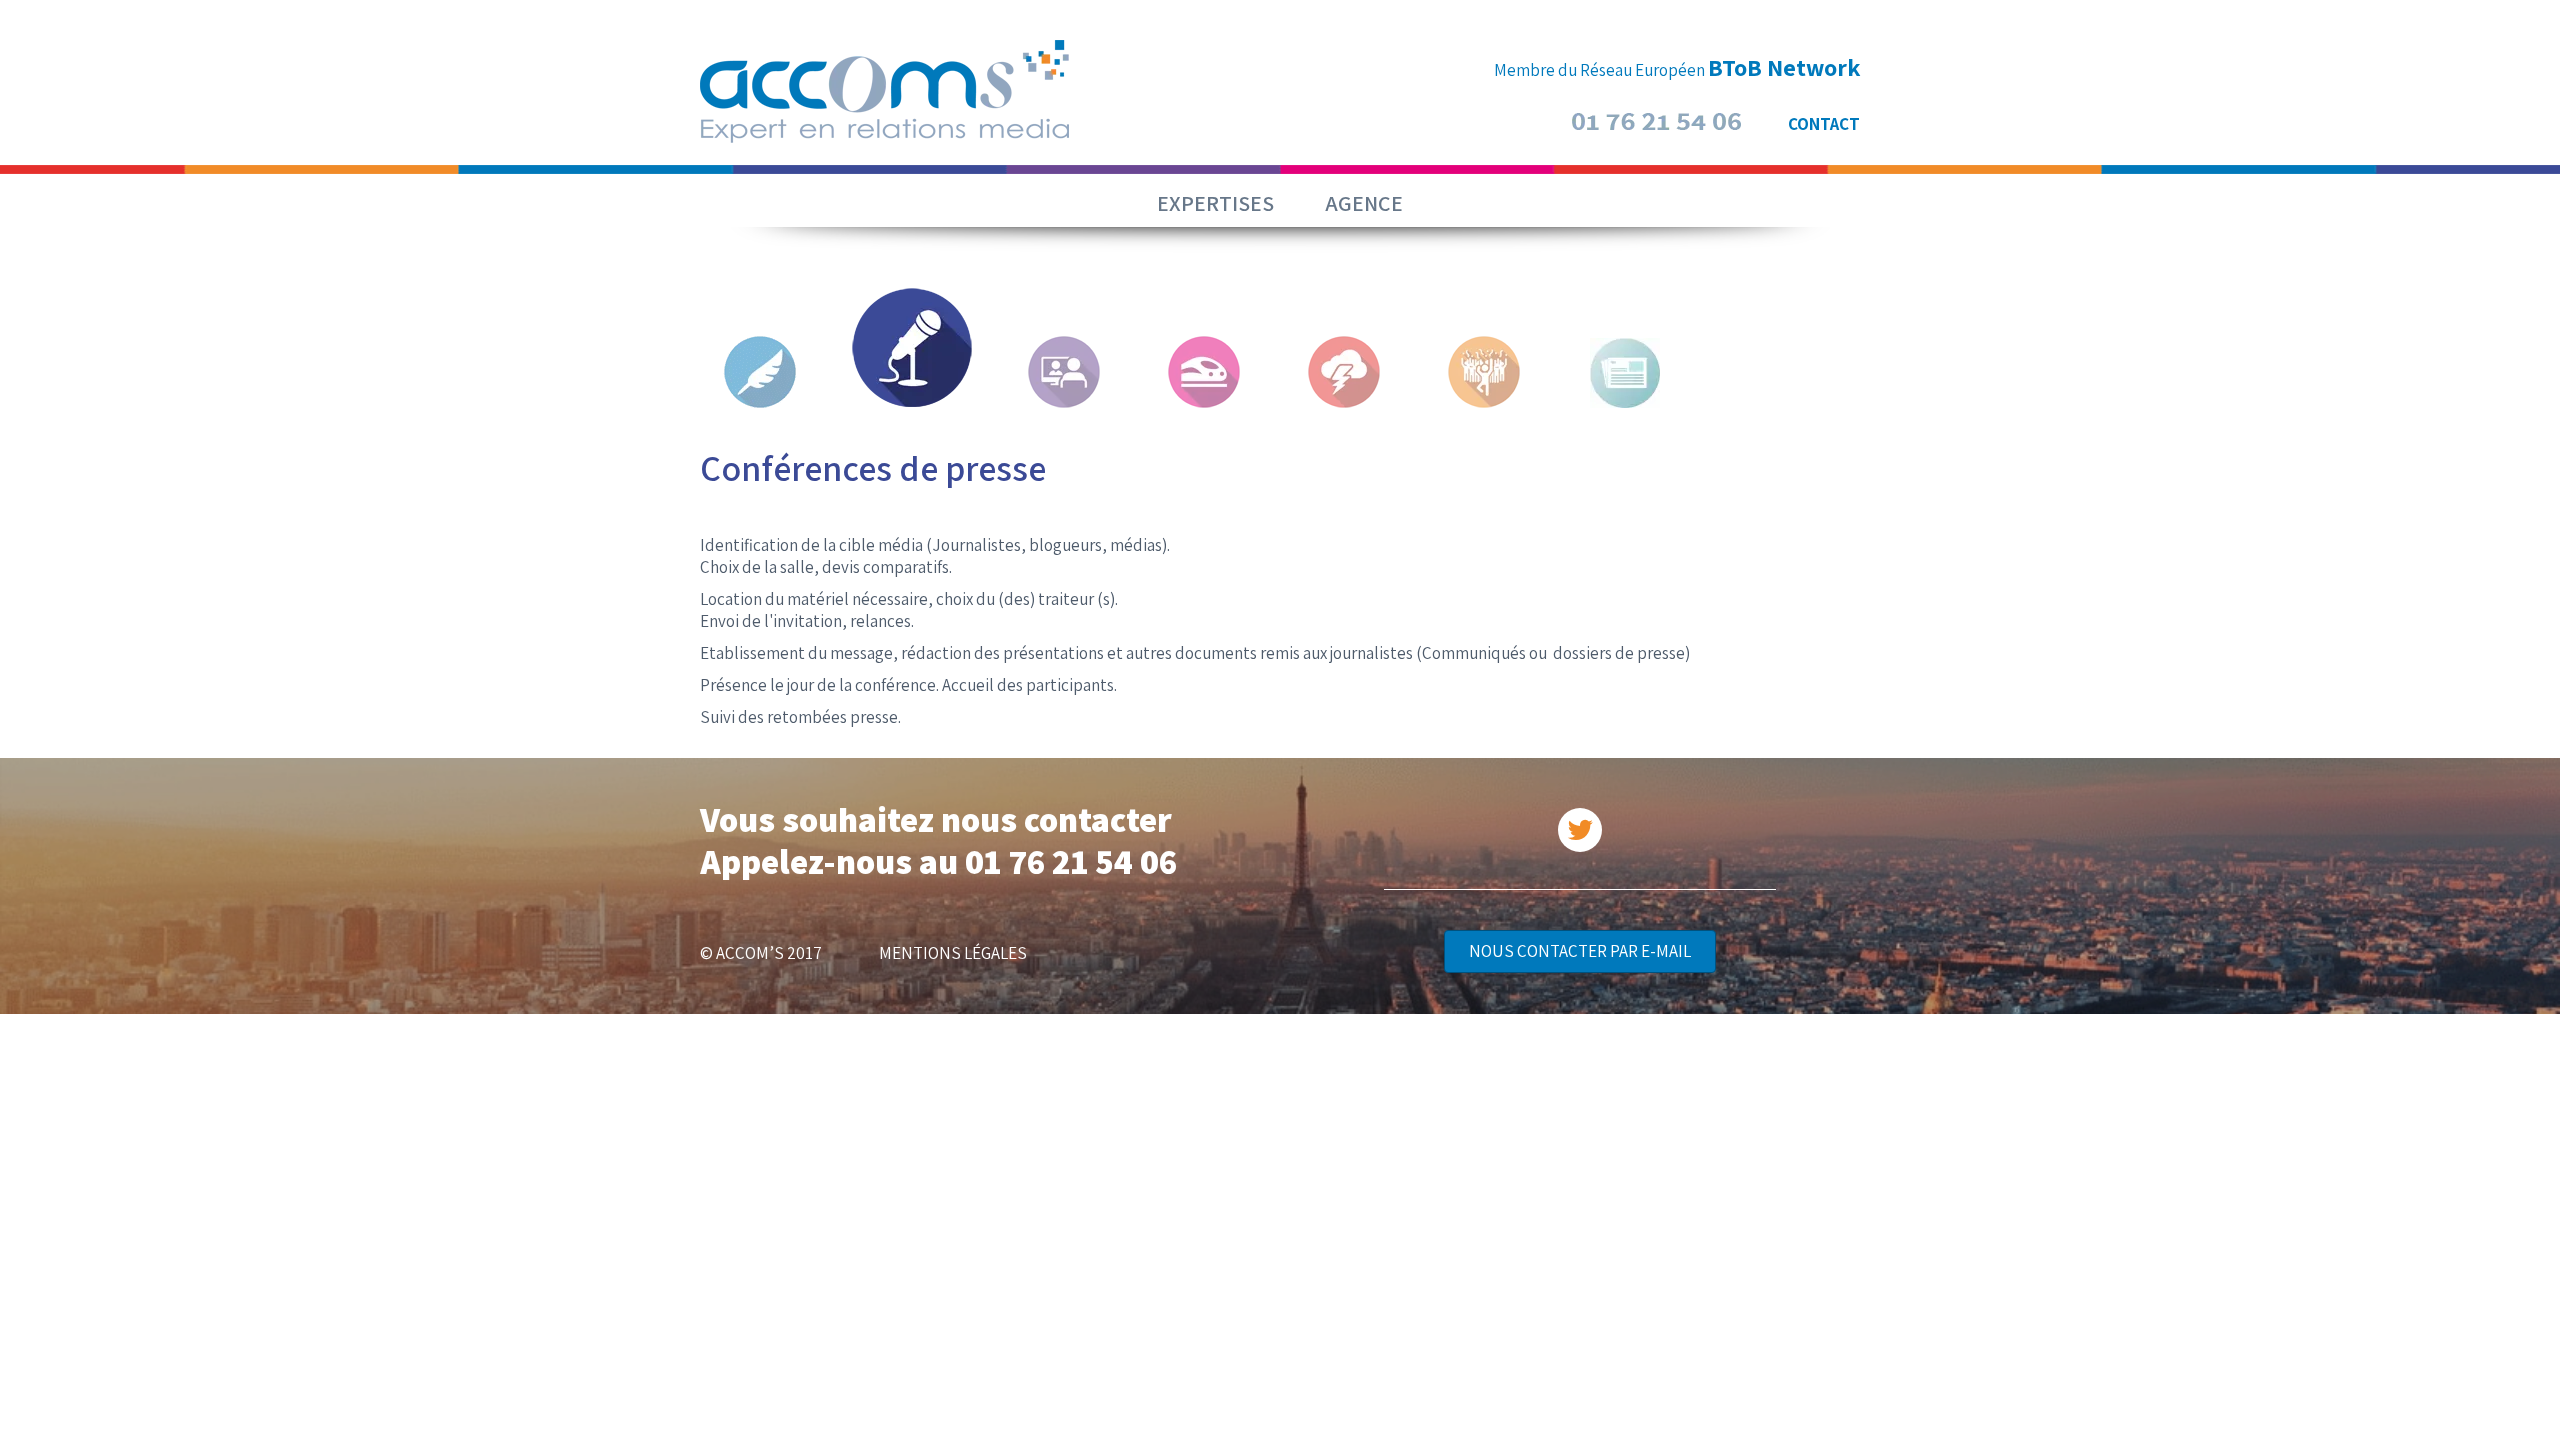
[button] (1580, 951)
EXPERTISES (1215, 203)
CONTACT (1824, 124)
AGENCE (1364, 203)
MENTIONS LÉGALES (953, 953)
